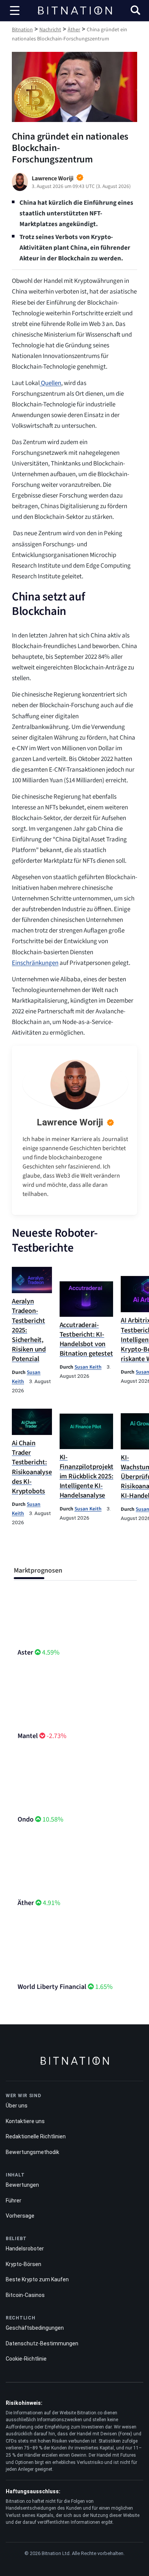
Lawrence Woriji (70, 1122)
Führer (14, 2200)
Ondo (26, 1819)
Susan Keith (88, 1367)
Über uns (17, 2106)
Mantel (28, 1736)
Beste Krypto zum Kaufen (37, 2279)
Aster (25, 1652)
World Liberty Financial (52, 1987)
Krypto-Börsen (23, 2264)
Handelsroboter (25, 2249)
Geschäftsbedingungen (35, 2328)
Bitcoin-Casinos (25, 2295)
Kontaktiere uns (25, 2121)
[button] (135, 11)
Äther (26, 1903)
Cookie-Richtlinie (26, 2359)
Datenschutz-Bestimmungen (42, 2343)
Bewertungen (22, 2185)
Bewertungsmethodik (32, 2152)
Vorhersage (20, 2216)
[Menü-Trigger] (15, 11)
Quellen (50, 383)
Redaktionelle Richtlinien (36, 2136)
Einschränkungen (35, 963)
